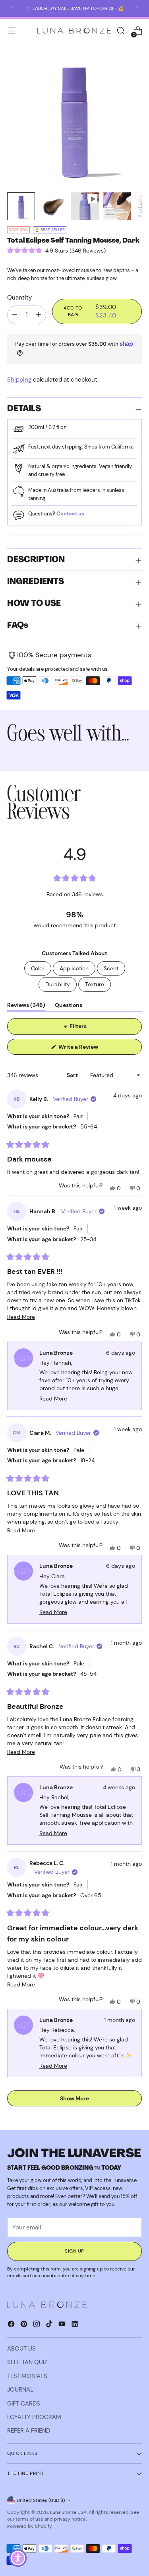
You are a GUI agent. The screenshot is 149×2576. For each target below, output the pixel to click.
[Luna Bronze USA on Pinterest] (25, 2325)
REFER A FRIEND (29, 2431)
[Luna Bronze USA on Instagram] (37, 2325)
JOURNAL (20, 2390)
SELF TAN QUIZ (27, 2362)
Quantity (19, 298)
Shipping (19, 380)
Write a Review (89, 1049)
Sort (73, 1075)
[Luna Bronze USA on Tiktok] (50, 2325)
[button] (56, 251)
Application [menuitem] (74, 968)
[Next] (137, 9)
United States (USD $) (41, 2500)
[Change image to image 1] (21, 206)
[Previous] (12, 9)
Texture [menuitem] (95, 984)
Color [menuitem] (38, 968)
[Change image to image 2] (53, 206)
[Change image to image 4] (117, 206)
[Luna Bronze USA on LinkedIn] (75, 2325)
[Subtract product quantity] (39, 315)
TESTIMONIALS (27, 2376)
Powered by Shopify (30, 2526)
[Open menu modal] (11, 31)
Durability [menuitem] (58, 984)
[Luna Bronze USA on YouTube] (63, 2325)
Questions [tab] (69, 1006)
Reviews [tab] (26, 1006)
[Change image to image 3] (85, 206)
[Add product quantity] (15, 315)
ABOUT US (21, 2349)
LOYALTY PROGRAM (34, 2417)
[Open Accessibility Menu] (18, 2558)
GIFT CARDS (24, 2404)
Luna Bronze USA (68, 2512)
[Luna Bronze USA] (74, 31)
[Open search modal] (121, 31)
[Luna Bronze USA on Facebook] (12, 2325)
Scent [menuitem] (111, 968)
